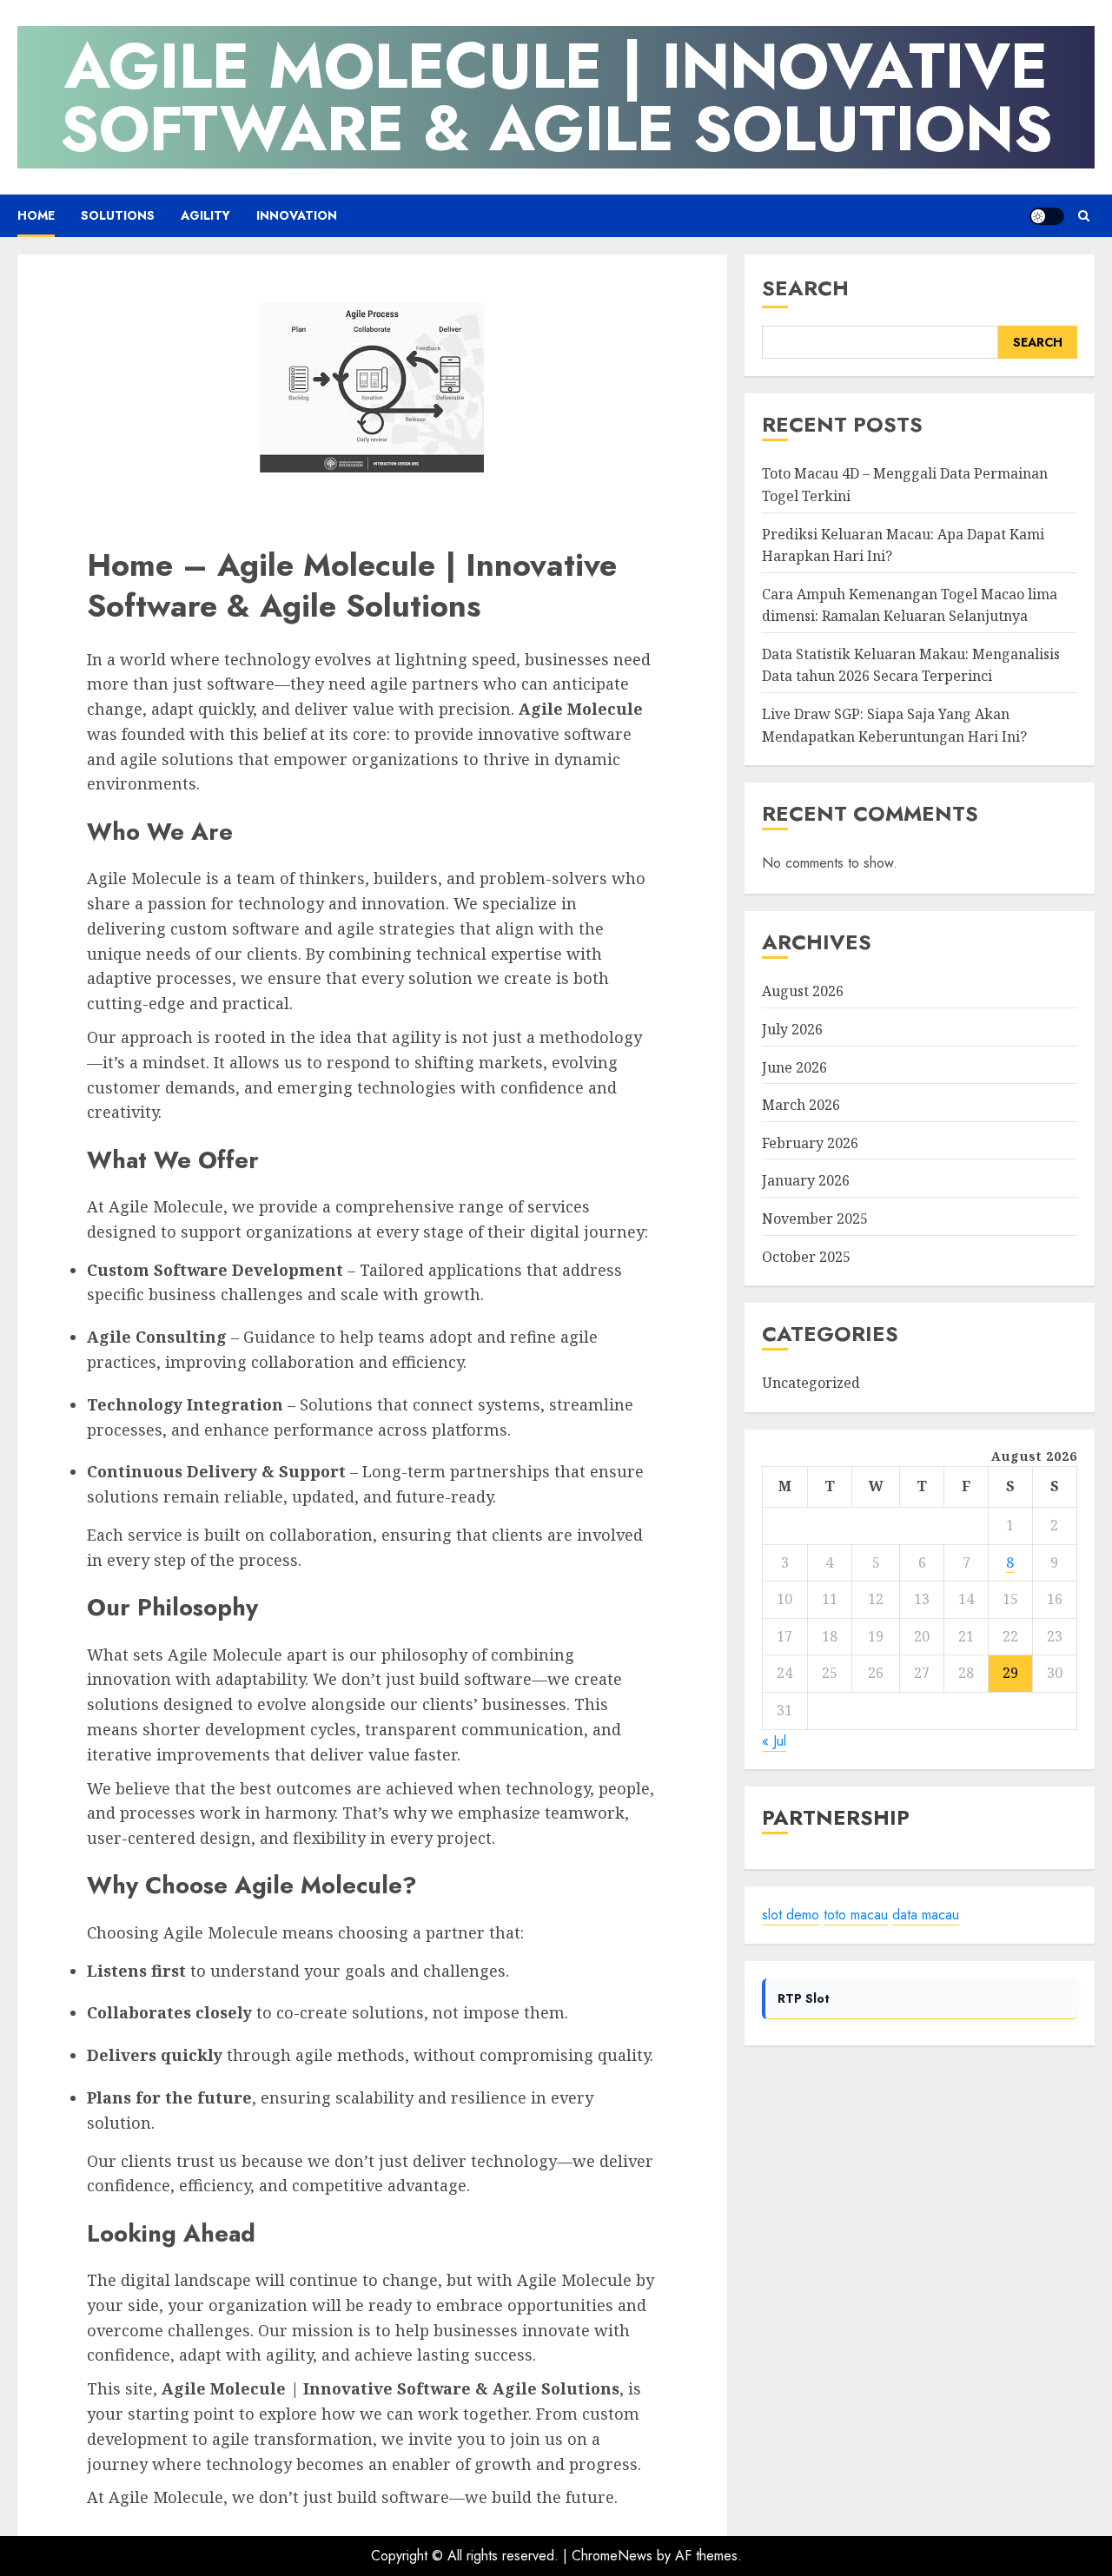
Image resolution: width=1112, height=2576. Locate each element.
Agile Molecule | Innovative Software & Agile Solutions (556, 97)
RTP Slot (804, 1998)
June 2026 (794, 1067)
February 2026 (810, 1143)
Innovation (297, 215)
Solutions (118, 215)
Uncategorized (811, 1384)
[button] (1084, 216)
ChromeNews (612, 2556)
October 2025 (806, 1257)
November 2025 (815, 1219)
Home (36, 215)
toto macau (856, 1915)
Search (805, 288)
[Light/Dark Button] (1047, 216)
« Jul (774, 1741)
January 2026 (806, 1181)
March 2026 (801, 1105)
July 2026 (792, 1029)
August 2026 (803, 992)
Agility (205, 215)
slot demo (791, 1915)
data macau (926, 1915)
